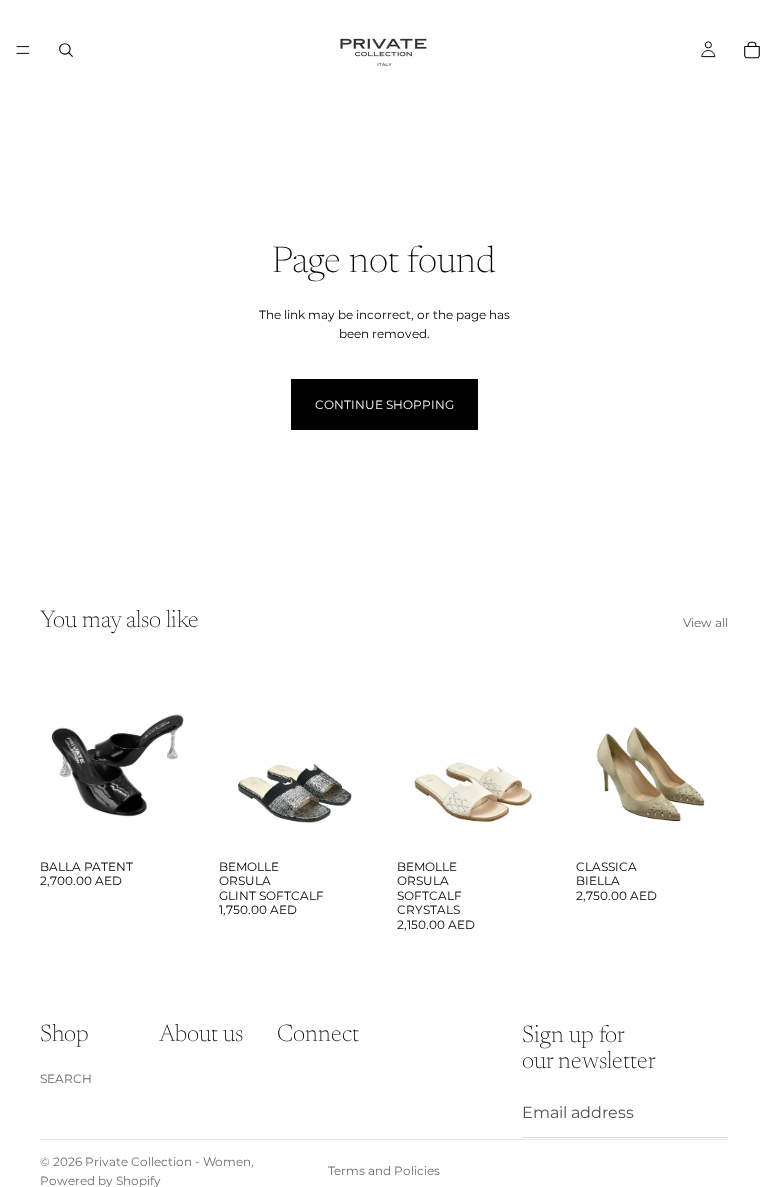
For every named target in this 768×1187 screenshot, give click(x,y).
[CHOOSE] (162, 819)
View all (705, 622)
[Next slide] (171, 754)
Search (66, 1077)
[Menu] (23, 50)
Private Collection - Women (168, 1161)
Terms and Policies (384, 1170)
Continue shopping (384, 404)
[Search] (66, 50)
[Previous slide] (62, 754)
